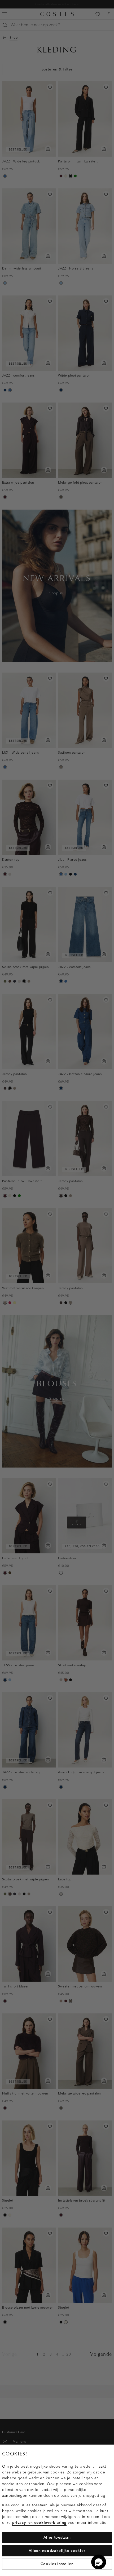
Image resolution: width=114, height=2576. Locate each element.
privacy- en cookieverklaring (40, 2523)
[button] (99, 2562)
